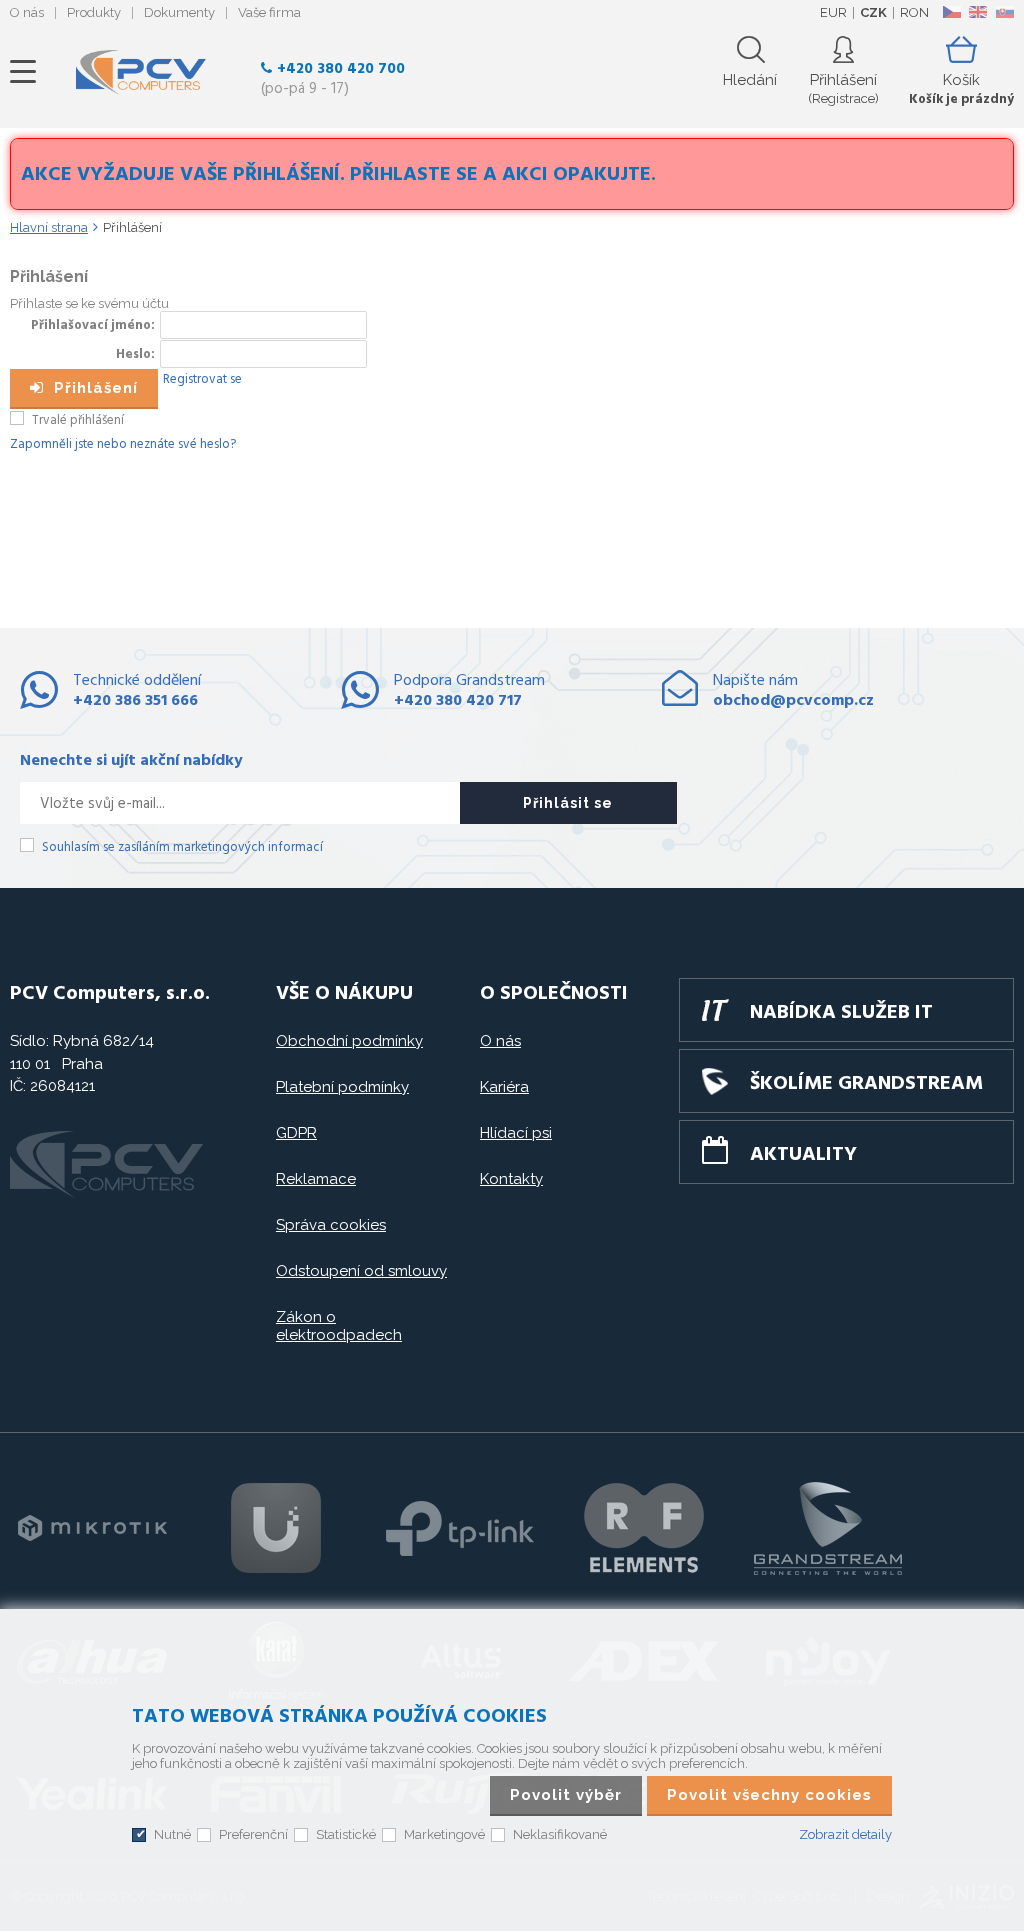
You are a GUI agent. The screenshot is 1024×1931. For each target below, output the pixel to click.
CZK (873, 12)
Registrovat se (202, 379)
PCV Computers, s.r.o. (141, 72)
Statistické (346, 1834)
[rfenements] (644, 1528)
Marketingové (444, 1834)
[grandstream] (828, 1528)
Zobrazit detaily (845, 1834)
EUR (833, 12)
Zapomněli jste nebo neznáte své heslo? (123, 444)
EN (978, 12)
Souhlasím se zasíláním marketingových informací (182, 847)
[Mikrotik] (92, 1528)
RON (914, 12)
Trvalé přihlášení (78, 420)
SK (1004, 12)
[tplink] (460, 1528)
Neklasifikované (560, 1834)
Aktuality (803, 1155)
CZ (951, 12)
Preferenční (253, 1834)
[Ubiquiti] (276, 1528)
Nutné (172, 1834)
